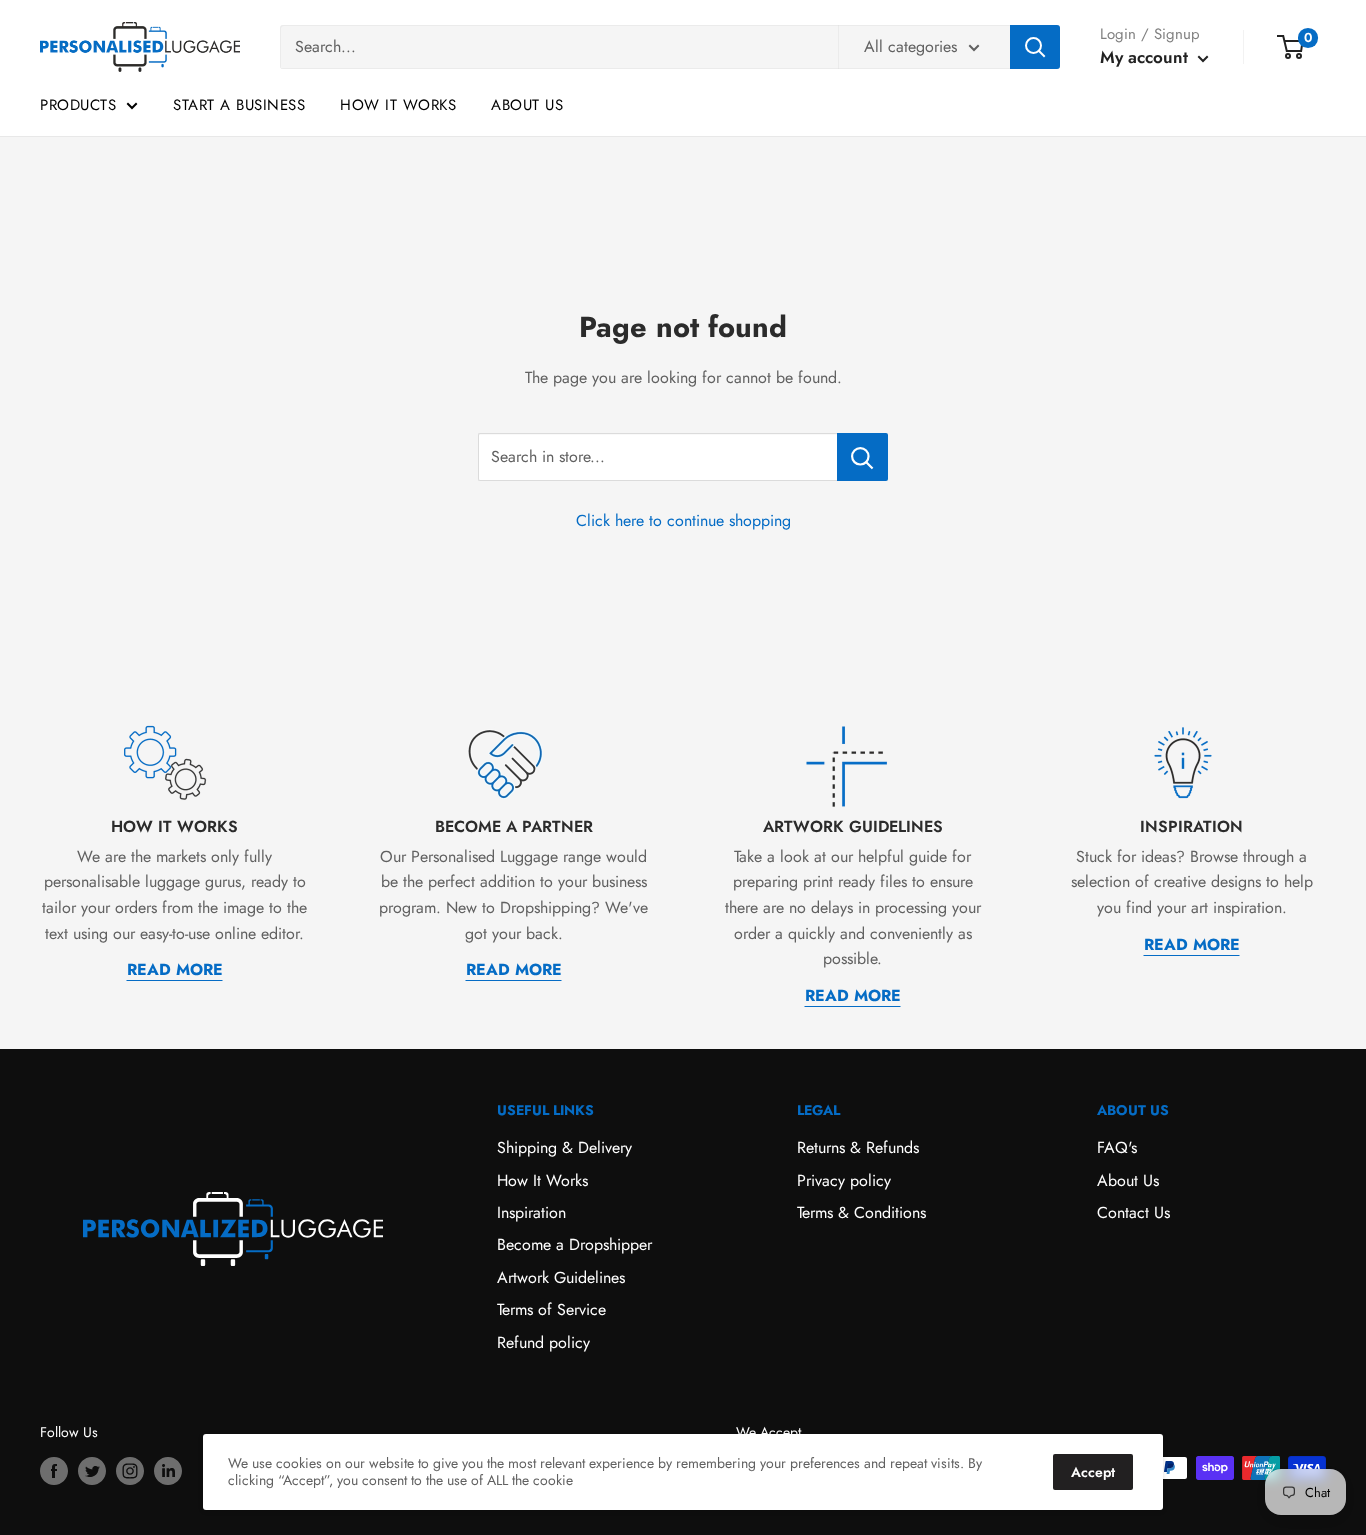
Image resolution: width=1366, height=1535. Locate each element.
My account (1146, 57)
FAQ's (1117, 1147)
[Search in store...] (862, 457)
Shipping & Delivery (564, 1147)
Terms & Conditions (861, 1212)
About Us (527, 105)
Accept (1093, 1472)
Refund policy (543, 1342)
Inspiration (531, 1212)
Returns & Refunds (858, 1147)
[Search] (1035, 47)
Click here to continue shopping (683, 520)
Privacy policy (844, 1180)
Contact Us (1133, 1212)
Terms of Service (551, 1309)
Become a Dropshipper (574, 1244)
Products (78, 105)
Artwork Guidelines (561, 1277)
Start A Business (239, 105)
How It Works (398, 105)
